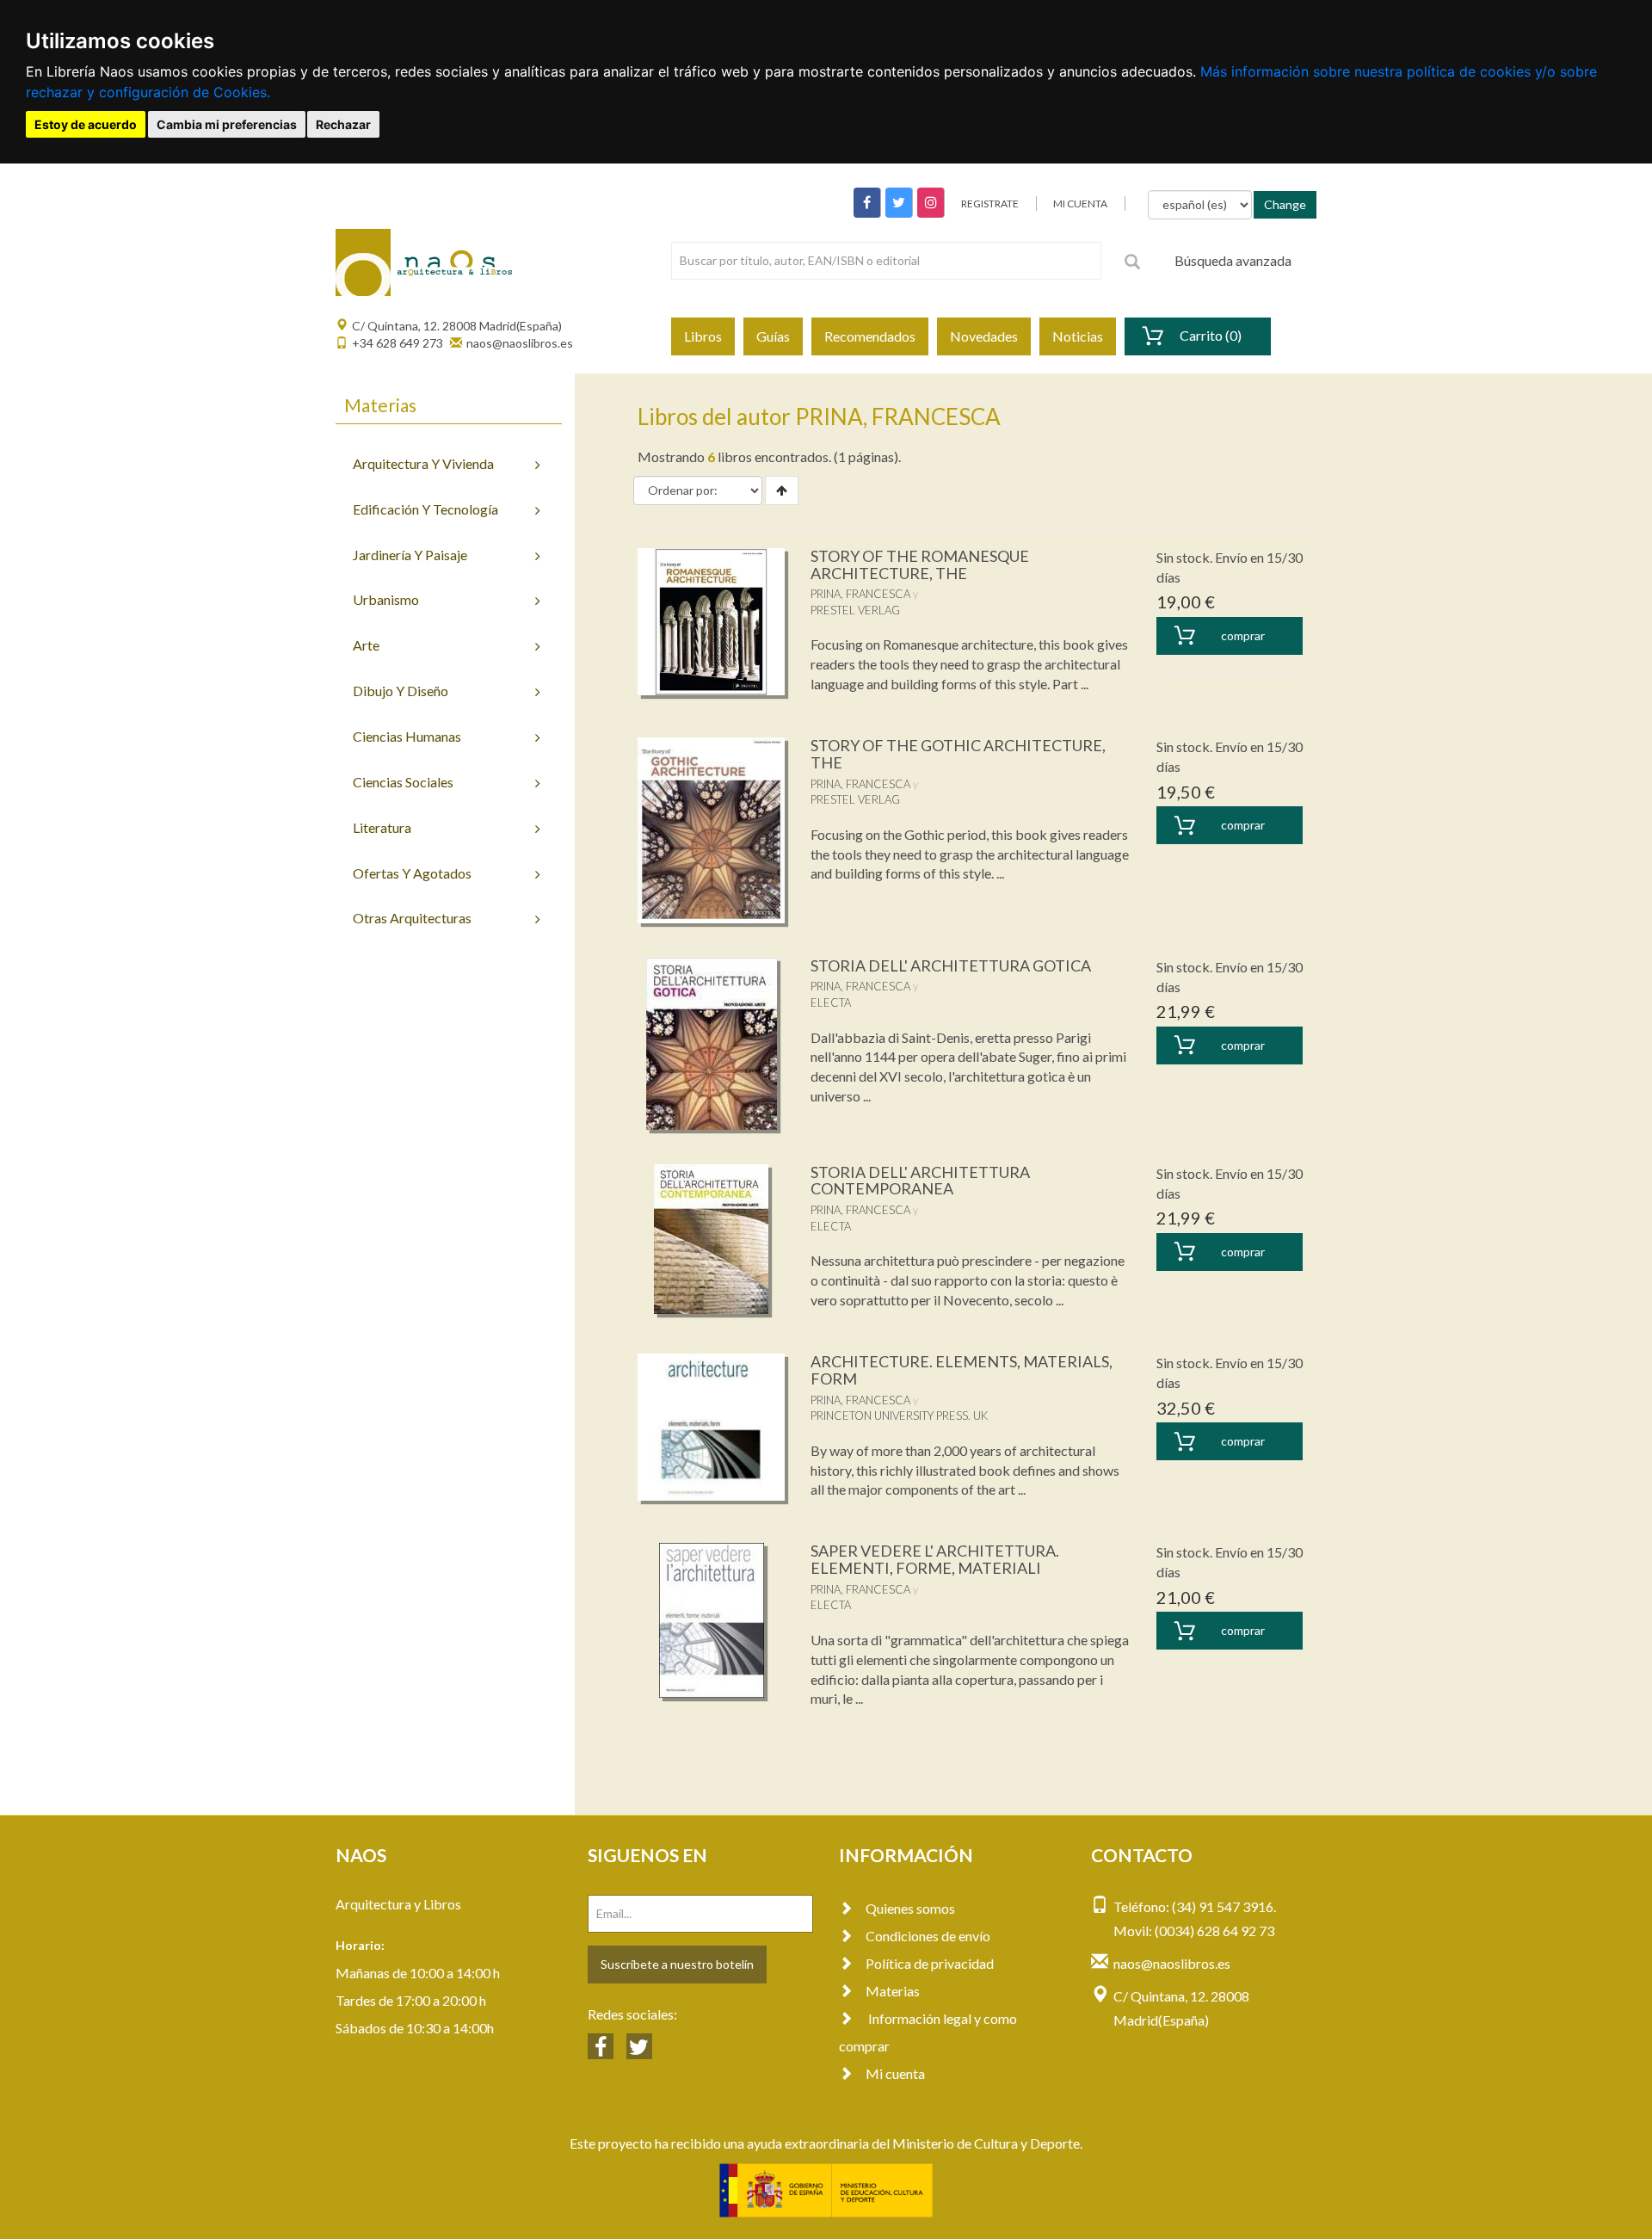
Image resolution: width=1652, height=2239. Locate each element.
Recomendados (870, 336)
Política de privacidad (930, 1963)
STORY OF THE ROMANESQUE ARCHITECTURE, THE (920, 564)
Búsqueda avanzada (1233, 260)
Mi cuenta (895, 2073)
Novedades (984, 336)
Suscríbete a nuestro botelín (677, 1964)
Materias (893, 1991)
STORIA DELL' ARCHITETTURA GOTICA (951, 965)
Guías (773, 336)
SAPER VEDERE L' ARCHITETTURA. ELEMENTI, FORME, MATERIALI (935, 1559)
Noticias (1078, 336)
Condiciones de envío (928, 1936)
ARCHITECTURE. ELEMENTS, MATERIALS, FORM (962, 1370)
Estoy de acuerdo (86, 124)
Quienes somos (910, 1908)
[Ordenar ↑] (782, 490)
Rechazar (343, 124)
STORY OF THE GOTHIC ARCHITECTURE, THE (958, 754)
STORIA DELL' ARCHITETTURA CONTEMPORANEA (920, 1181)
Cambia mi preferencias (227, 124)
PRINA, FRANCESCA (860, 594)
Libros (703, 336)
